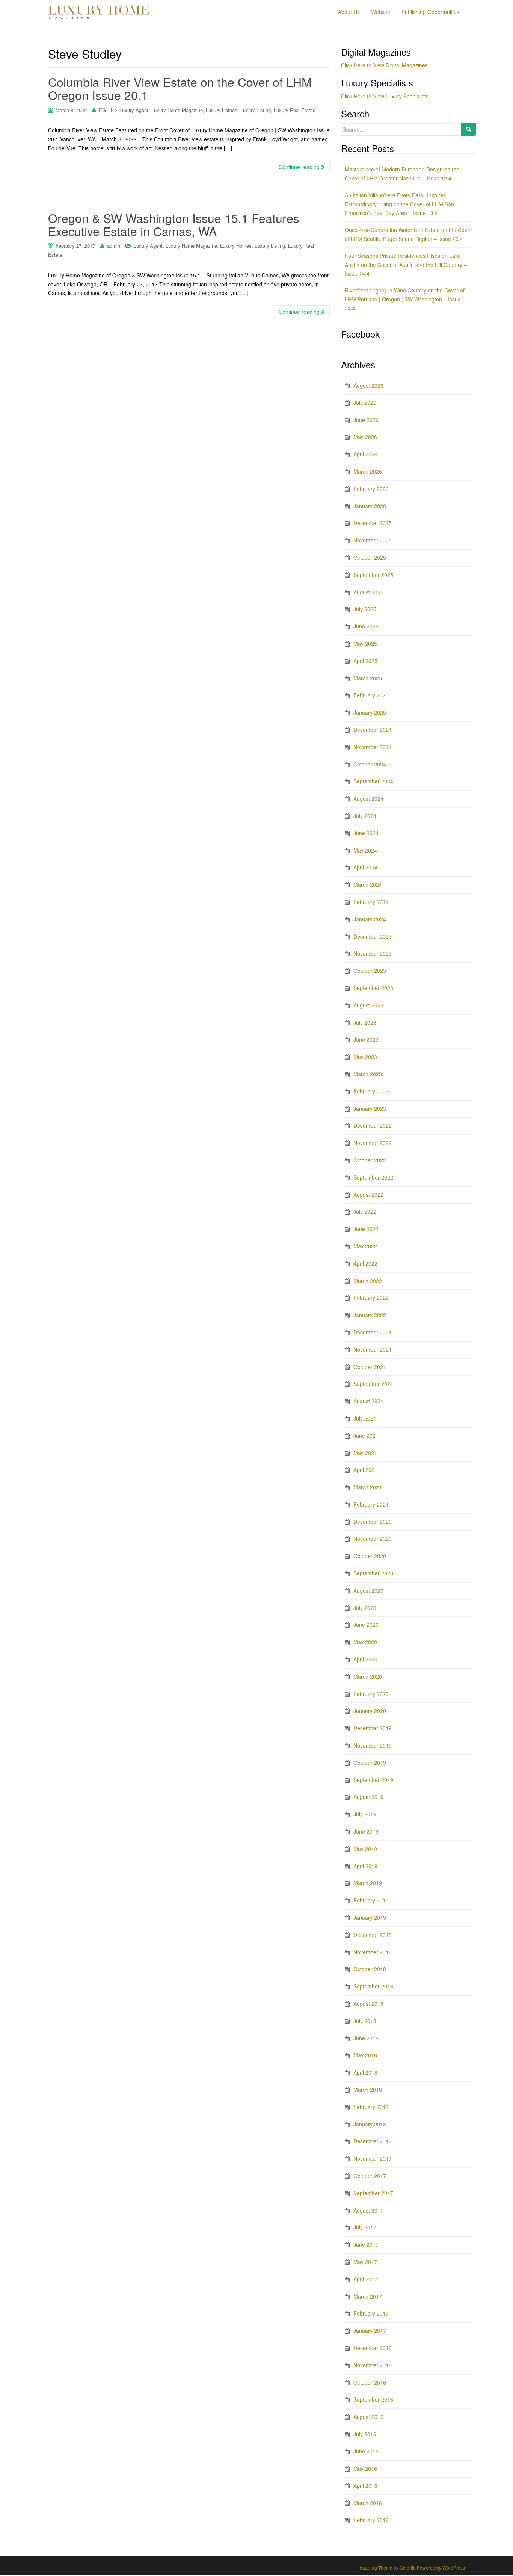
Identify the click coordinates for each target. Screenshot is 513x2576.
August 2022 (368, 1195)
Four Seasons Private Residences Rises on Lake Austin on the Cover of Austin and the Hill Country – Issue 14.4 (406, 265)
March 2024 (368, 884)
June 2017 (366, 2244)
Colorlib (408, 2568)
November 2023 (373, 953)
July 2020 (365, 1608)
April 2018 (365, 2072)
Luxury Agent (134, 110)
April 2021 (365, 1470)
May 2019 (365, 1849)
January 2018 (370, 2124)
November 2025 (373, 540)
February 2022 (371, 1298)
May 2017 (365, 2262)
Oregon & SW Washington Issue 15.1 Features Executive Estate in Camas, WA (174, 224)
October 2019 (370, 1763)
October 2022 (370, 1160)
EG (102, 110)
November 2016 (373, 2365)
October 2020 (370, 1556)
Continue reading (300, 167)
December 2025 (373, 523)
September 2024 (373, 781)
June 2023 (366, 1039)
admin (114, 246)
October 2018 (370, 1969)
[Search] (469, 129)
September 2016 (373, 2399)
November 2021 (373, 1349)
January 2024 (370, 919)
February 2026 (371, 489)
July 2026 (365, 403)
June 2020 (366, 1625)
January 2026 (370, 506)
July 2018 (365, 2021)
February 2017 (371, 2313)
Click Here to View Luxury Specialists (385, 96)
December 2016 (373, 2348)
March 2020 (368, 1676)
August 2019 (368, 1797)
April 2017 (365, 2279)
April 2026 (365, 454)
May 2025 (365, 644)
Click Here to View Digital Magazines (384, 65)
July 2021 (365, 1418)
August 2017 (368, 2210)
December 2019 (373, 1728)
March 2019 (368, 1883)
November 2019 (373, 1745)
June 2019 (366, 1831)
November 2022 (373, 1143)
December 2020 (373, 1522)
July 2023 (365, 1022)
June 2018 (366, 2038)
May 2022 (365, 1246)
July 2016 (365, 2434)
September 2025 (373, 575)
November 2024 (373, 747)
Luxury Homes (222, 110)
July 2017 (365, 2227)
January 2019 (370, 1917)
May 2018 (365, 2055)
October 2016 (370, 2382)
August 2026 (368, 385)
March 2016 (368, 2503)
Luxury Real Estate (295, 110)
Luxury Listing (256, 110)
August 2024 (368, 798)
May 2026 (365, 437)
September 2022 (373, 1177)
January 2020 (370, 1711)
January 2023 (370, 1109)
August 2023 (368, 1005)
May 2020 (365, 1642)
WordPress (454, 2568)
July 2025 (365, 609)
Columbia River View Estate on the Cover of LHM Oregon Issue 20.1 (180, 88)
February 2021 (371, 1504)
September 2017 (373, 2193)
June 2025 (366, 626)
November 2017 (373, 2158)
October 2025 (370, 557)
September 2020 (373, 1573)
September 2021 (373, 1384)
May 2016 (365, 2468)
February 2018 (371, 2107)
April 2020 (365, 1659)
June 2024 (366, 833)
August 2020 (368, 1590)
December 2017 (373, 2141)
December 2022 (373, 1125)
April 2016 (365, 2485)
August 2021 (368, 1401)
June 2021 (366, 1436)
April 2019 (365, 1866)
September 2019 (373, 1780)
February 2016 (371, 2520)
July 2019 (365, 1814)
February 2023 (371, 1091)
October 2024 (370, 764)
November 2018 (373, 1952)
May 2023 (365, 1057)
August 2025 (368, 592)
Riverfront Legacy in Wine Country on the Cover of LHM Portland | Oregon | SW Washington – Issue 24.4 (405, 299)
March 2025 (368, 678)
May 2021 (365, 1453)
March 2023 (368, 1074)
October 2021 (370, 1367)
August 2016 (368, 2417)
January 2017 (370, 2331)
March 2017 (368, 2296)
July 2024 (365, 816)
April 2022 (365, 1263)
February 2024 (371, 902)
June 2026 (366, 420)
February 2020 (371, 1694)
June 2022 (366, 1229)
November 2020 (373, 1539)
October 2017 (370, 2176)
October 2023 (370, 971)
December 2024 (373, 730)
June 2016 (366, 2451)
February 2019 (371, 1900)
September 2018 (373, 1986)
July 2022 (365, 1212)
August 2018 (368, 2004)
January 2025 (370, 712)
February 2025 (371, 695)
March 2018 (368, 2090)
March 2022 (368, 1281)
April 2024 (365, 867)
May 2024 (365, 850)
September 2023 (373, 988)
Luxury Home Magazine (177, 110)
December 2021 (373, 1332)
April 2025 (365, 661)
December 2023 (373, 936)
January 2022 (370, 1315)
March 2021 (368, 1487)
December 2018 (373, 1935)
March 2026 (368, 471)
